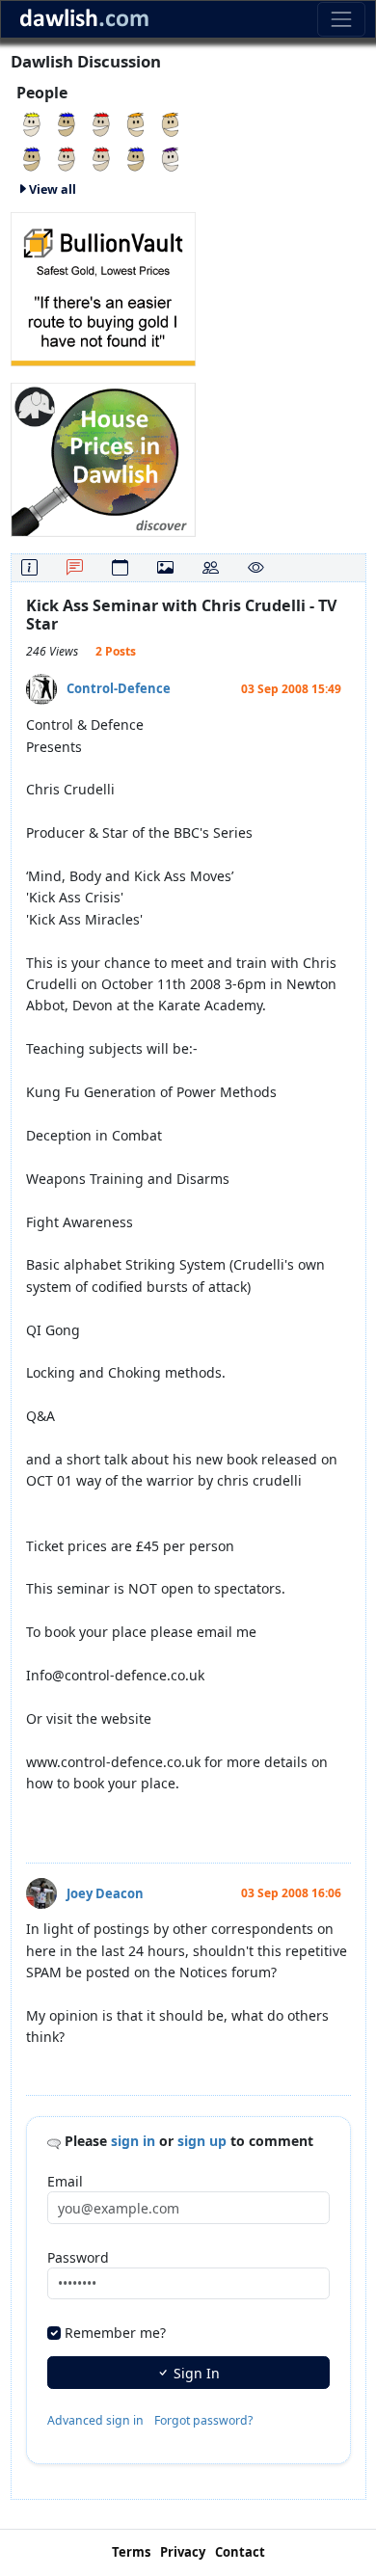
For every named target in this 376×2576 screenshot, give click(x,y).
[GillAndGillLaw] (136, 123)
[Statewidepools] (67, 158)
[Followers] (211, 567)
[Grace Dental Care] (136, 158)
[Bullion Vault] (103, 287)
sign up (202, 2141)
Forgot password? (203, 2420)
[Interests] (256, 567)
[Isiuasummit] (32, 123)
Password (78, 2257)
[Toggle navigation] (341, 19)
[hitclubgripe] (101, 158)
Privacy (183, 2552)
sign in (133, 2141)
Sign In (195, 2373)
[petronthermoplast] (67, 123)
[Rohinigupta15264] (171, 123)
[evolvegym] (101, 123)
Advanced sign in (95, 2420)
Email (65, 2181)
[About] (29, 567)
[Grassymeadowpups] (32, 158)
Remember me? (115, 2333)
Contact (240, 2552)
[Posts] (75, 567)
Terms (131, 2552)
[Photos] (165, 567)
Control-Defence (119, 688)
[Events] (120, 567)
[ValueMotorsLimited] (171, 158)
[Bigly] (103, 457)
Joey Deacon (105, 1893)
